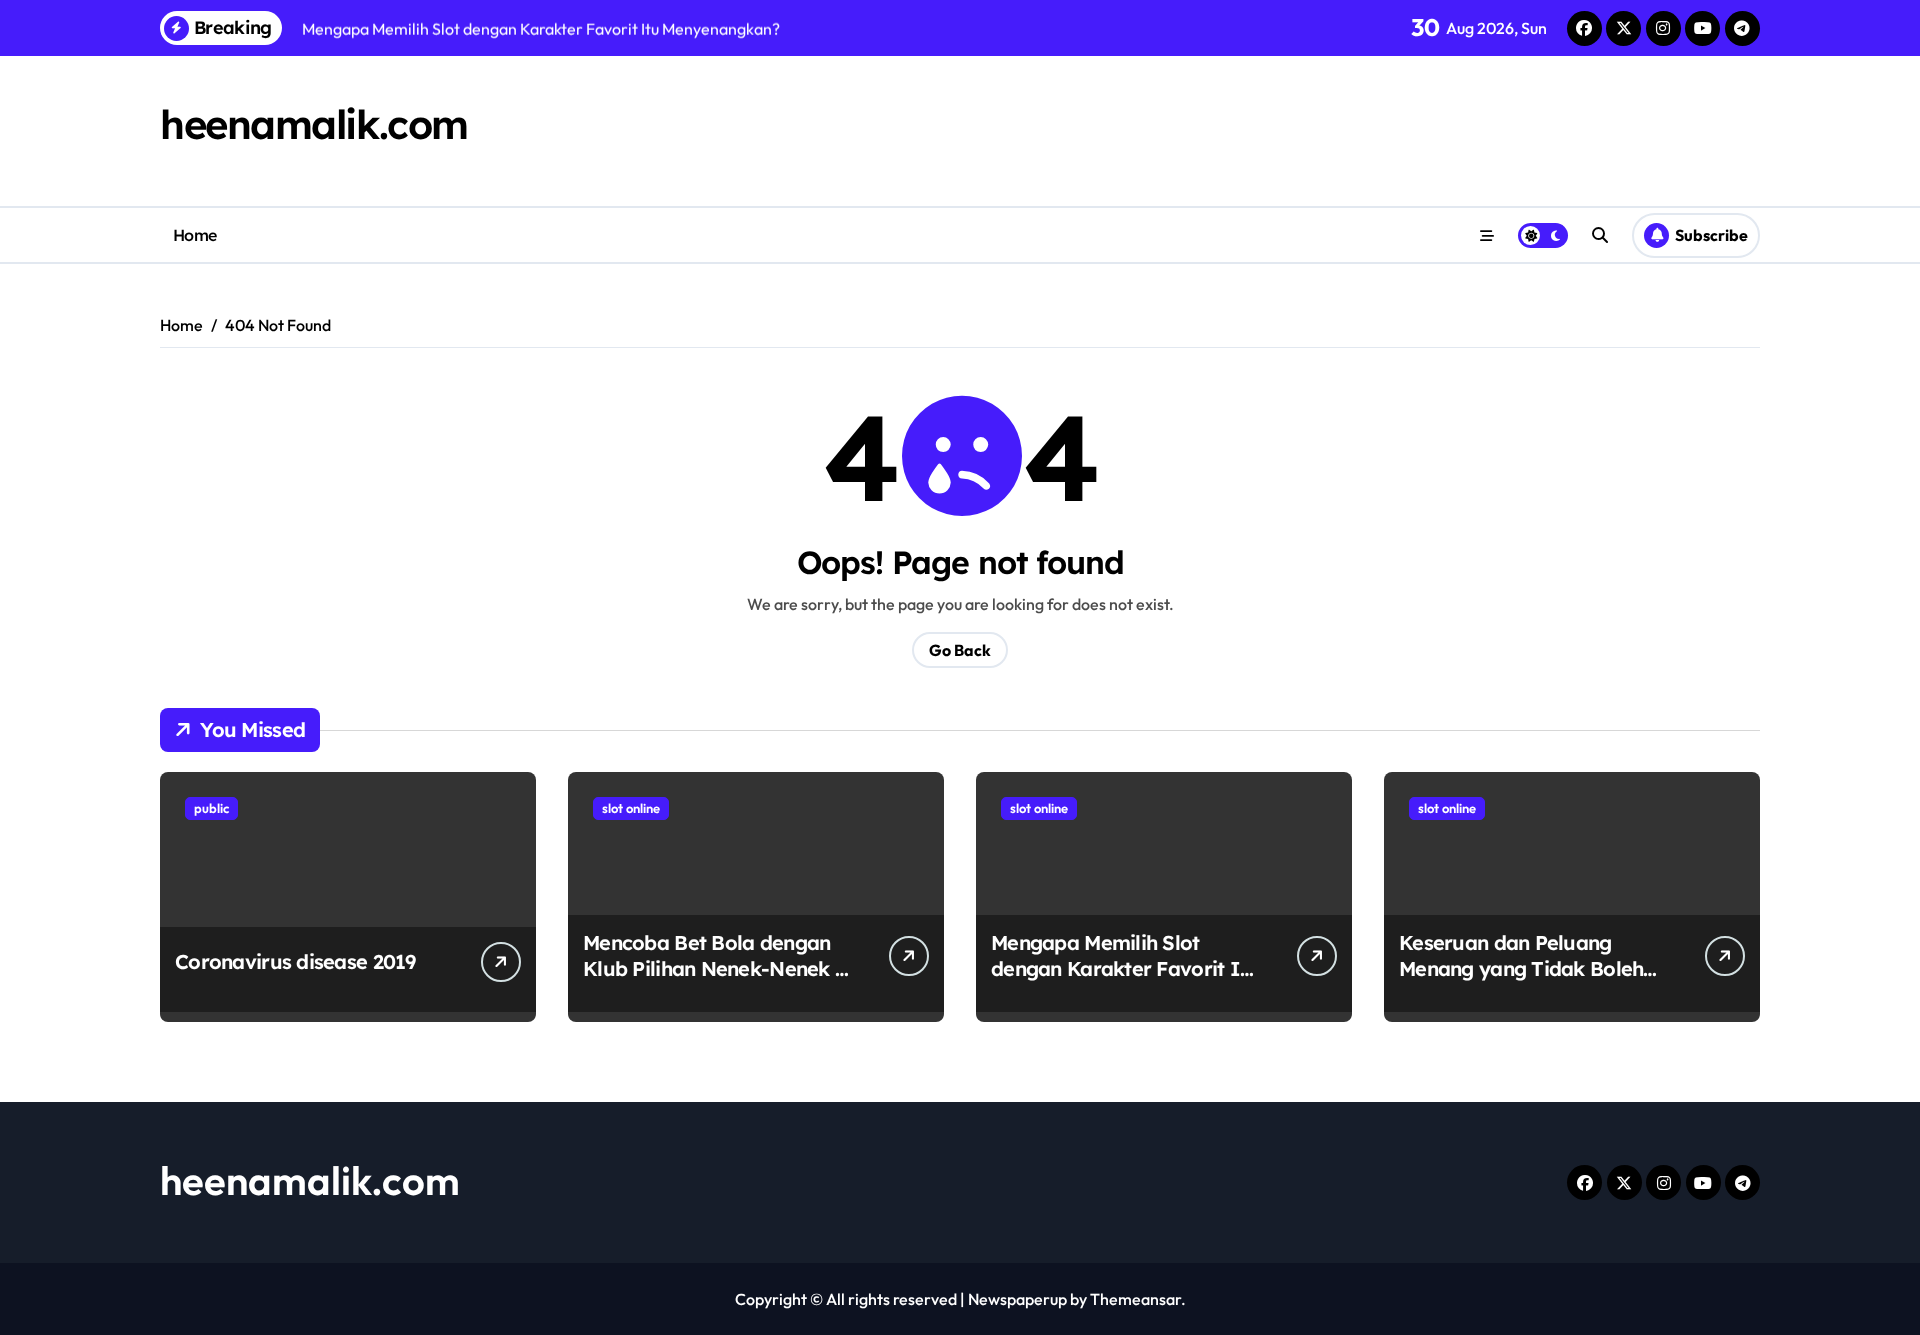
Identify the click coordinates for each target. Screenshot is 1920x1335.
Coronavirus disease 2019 (295, 961)
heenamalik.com (314, 124)
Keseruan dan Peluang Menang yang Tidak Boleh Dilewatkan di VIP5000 (1521, 968)
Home (195, 235)
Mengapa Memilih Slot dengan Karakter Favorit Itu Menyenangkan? (1125, 968)
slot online (631, 808)
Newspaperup (1017, 1299)
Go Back (960, 650)
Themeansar (1135, 1299)
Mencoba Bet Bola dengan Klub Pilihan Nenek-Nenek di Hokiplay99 (718, 968)
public (211, 808)
